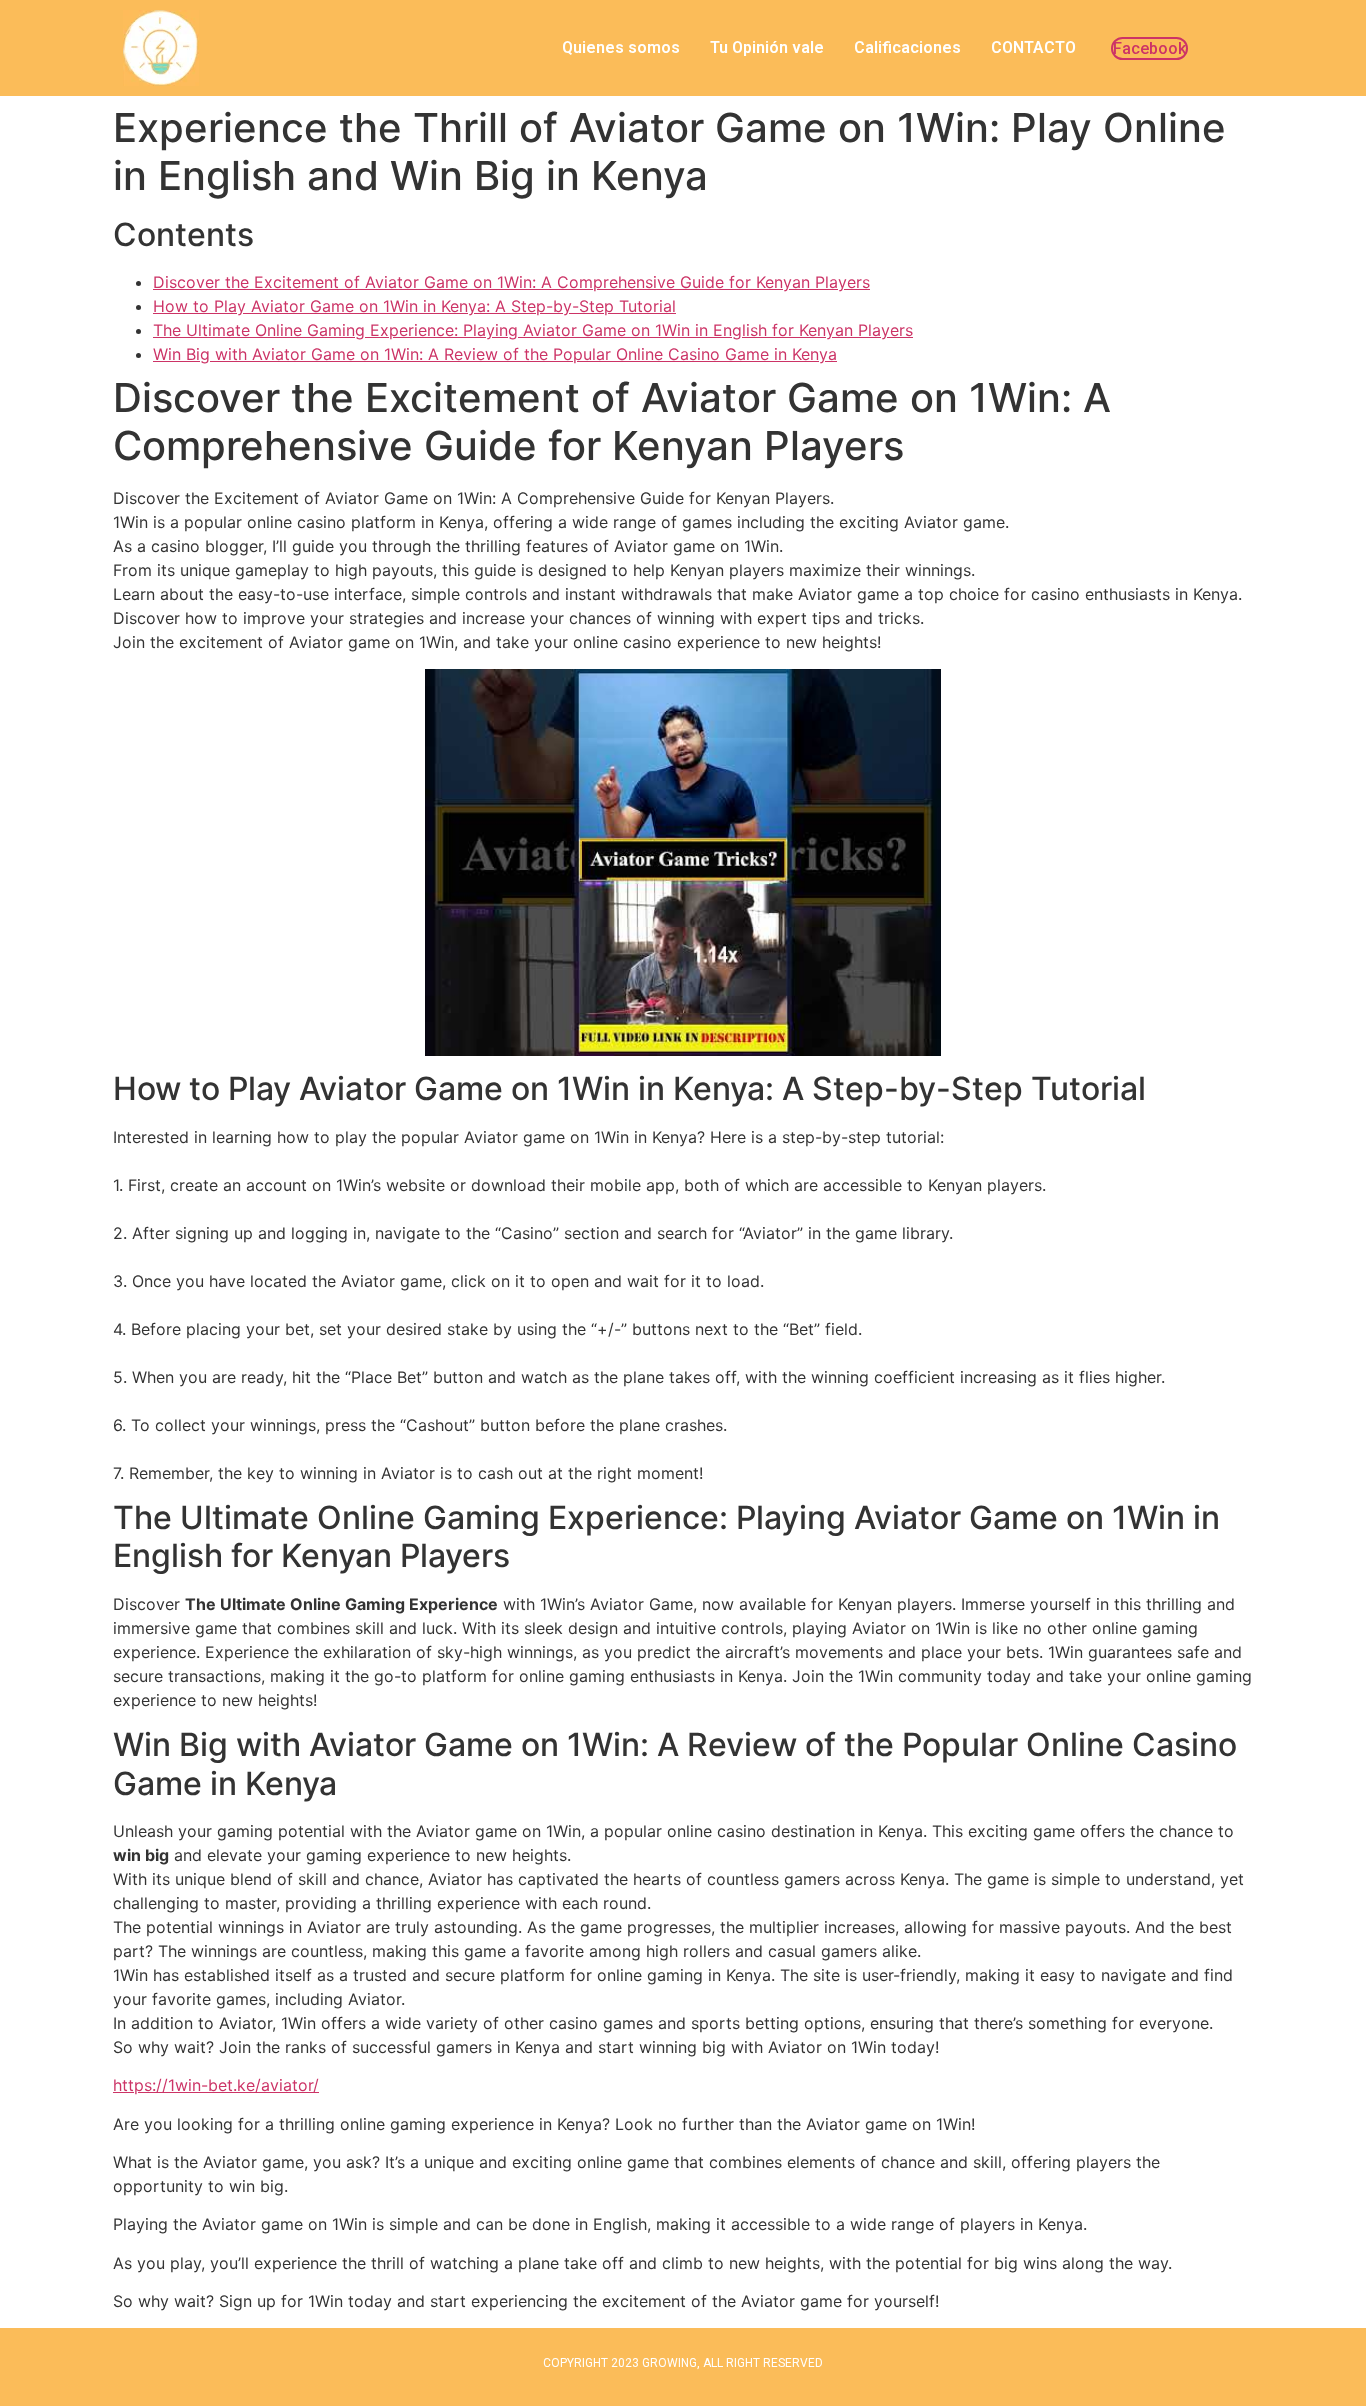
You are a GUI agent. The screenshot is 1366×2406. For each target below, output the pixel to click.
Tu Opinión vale (767, 47)
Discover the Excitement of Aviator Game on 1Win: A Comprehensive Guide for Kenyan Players (511, 282)
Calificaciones (907, 47)
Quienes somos (621, 47)
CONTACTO (1033, 47)
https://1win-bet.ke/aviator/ (216, 2085)
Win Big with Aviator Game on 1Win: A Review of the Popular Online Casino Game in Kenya (495, 354)
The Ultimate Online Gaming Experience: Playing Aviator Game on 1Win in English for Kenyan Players (533, 330)
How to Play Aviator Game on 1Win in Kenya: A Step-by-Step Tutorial (414, 306)
